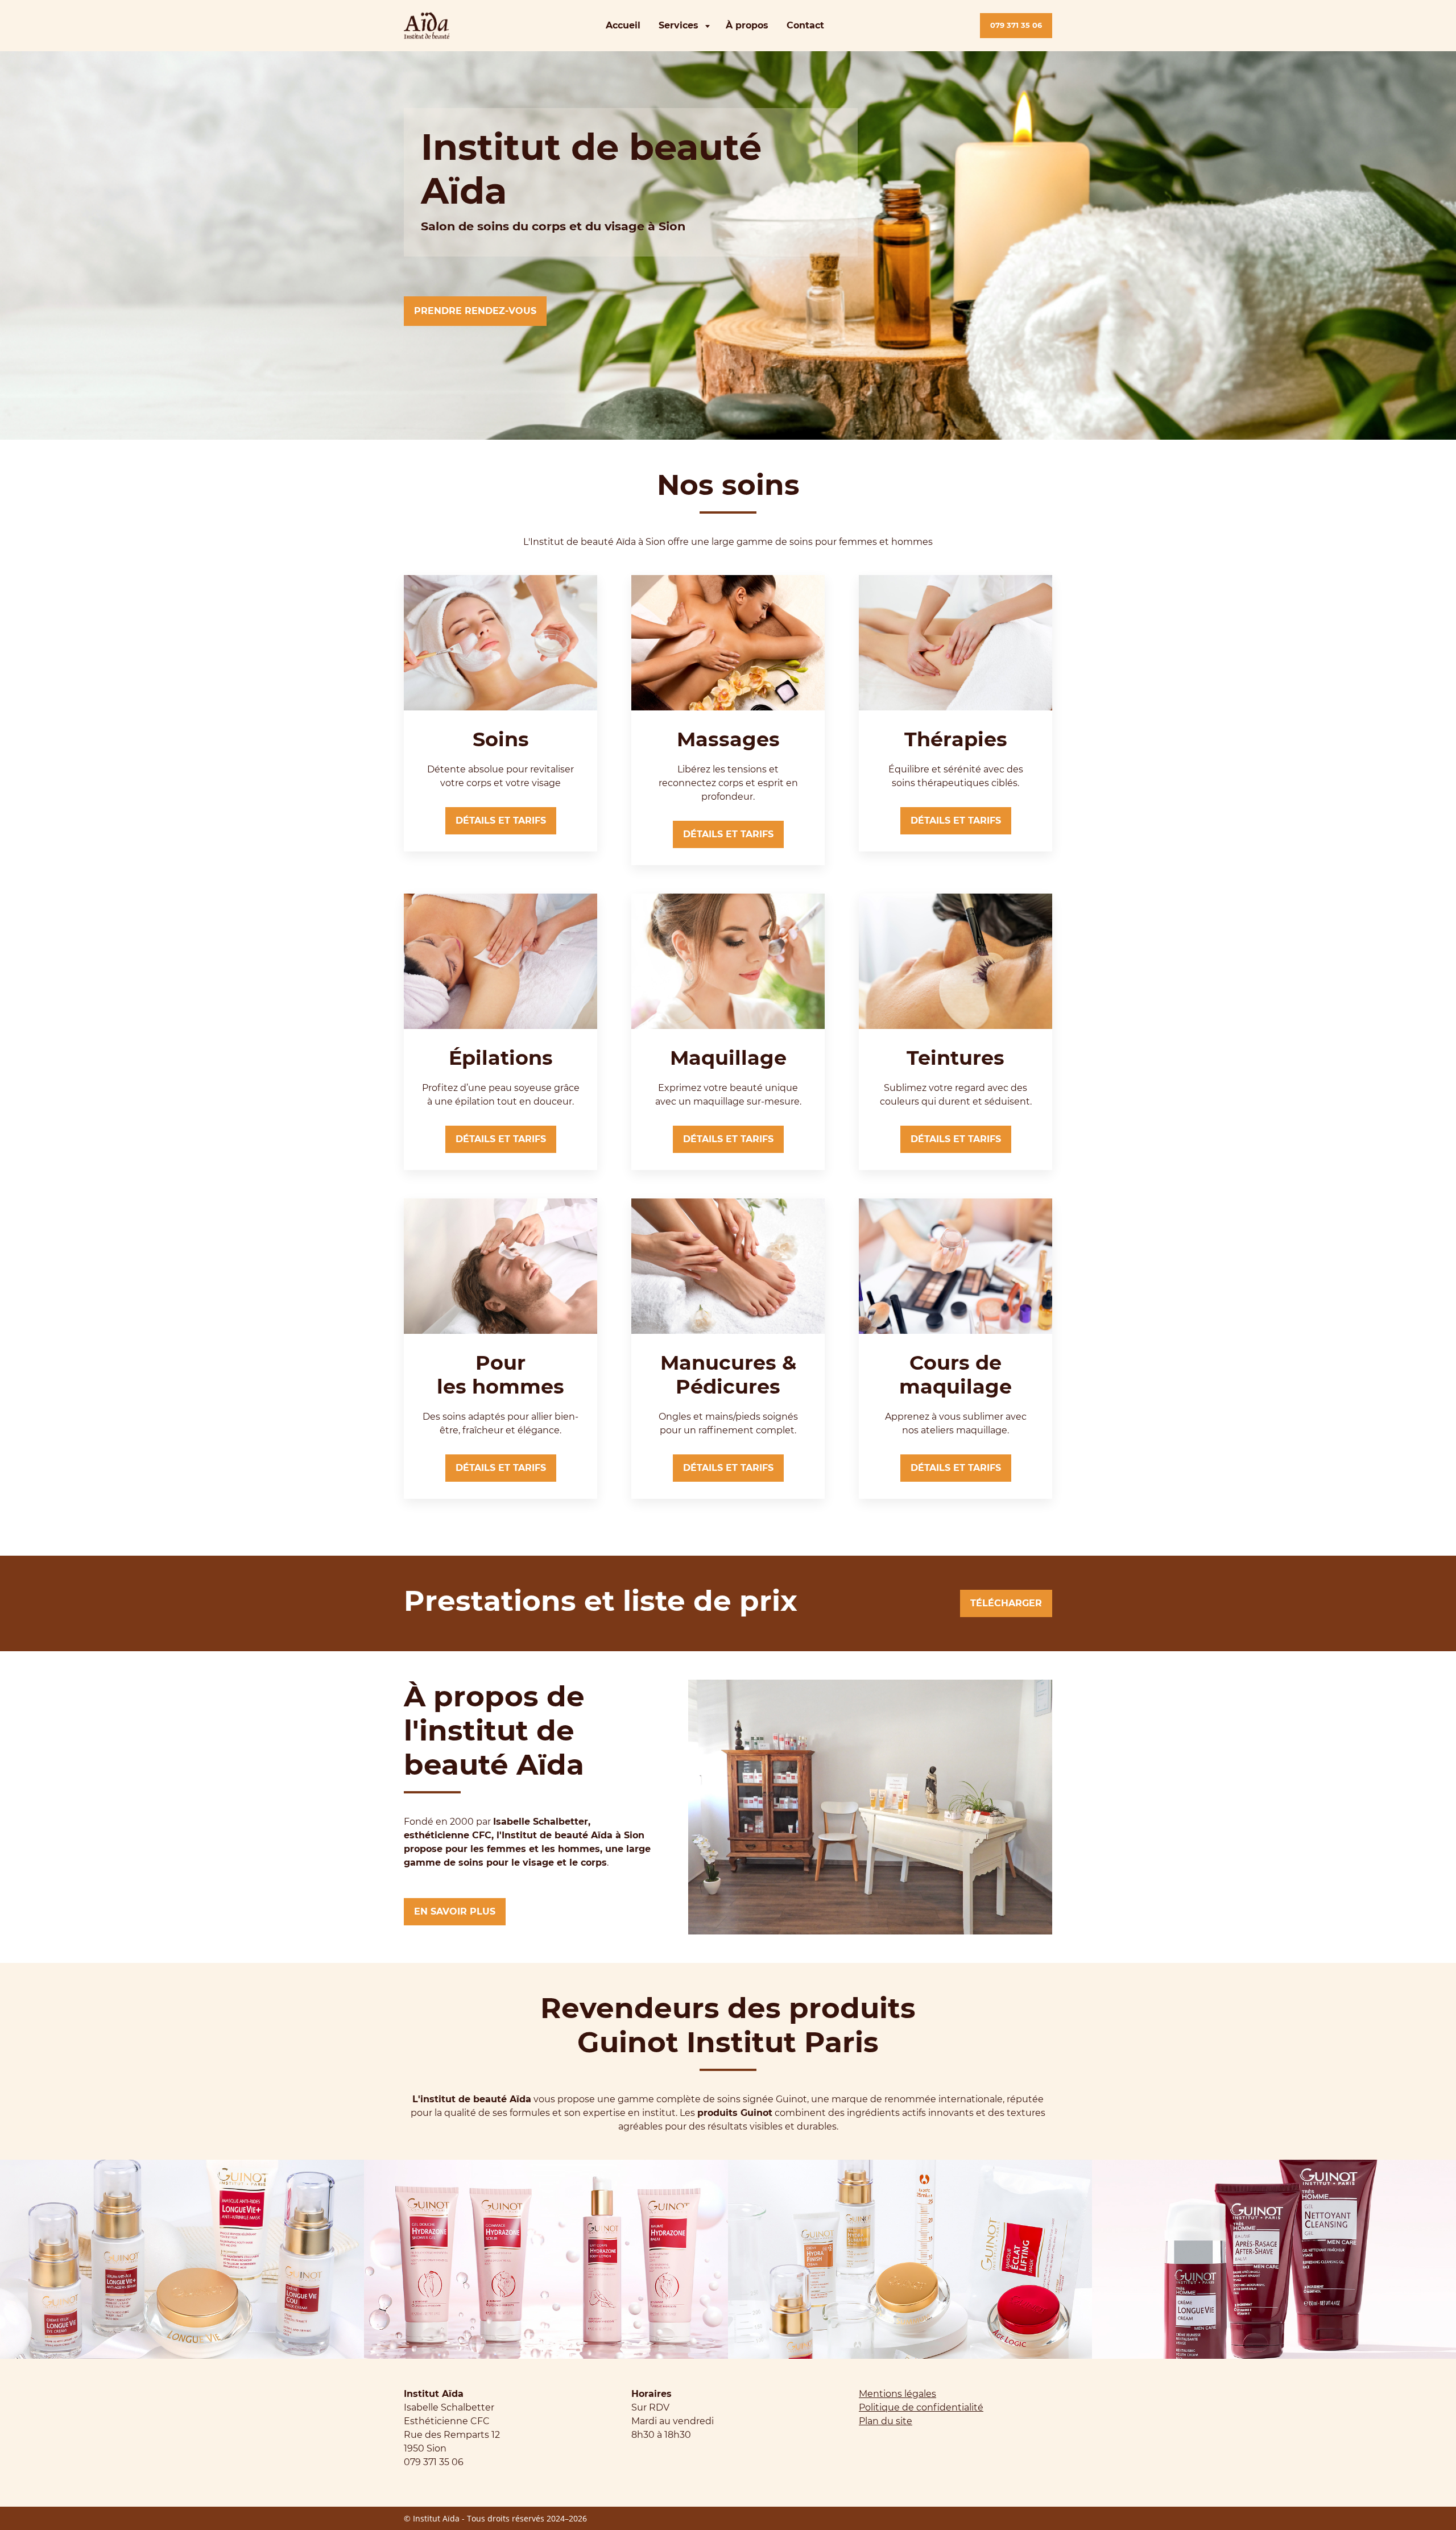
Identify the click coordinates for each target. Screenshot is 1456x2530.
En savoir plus (455, 1911)
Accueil (623, 25)
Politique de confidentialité (921, 2407)
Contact (805, 25)
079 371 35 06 (1016, 25)
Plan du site (886, 2421)
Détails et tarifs (501, 820)
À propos (747, 25)
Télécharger (1006, 1603)
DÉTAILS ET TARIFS (728, 834)
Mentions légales (897, 2394)
